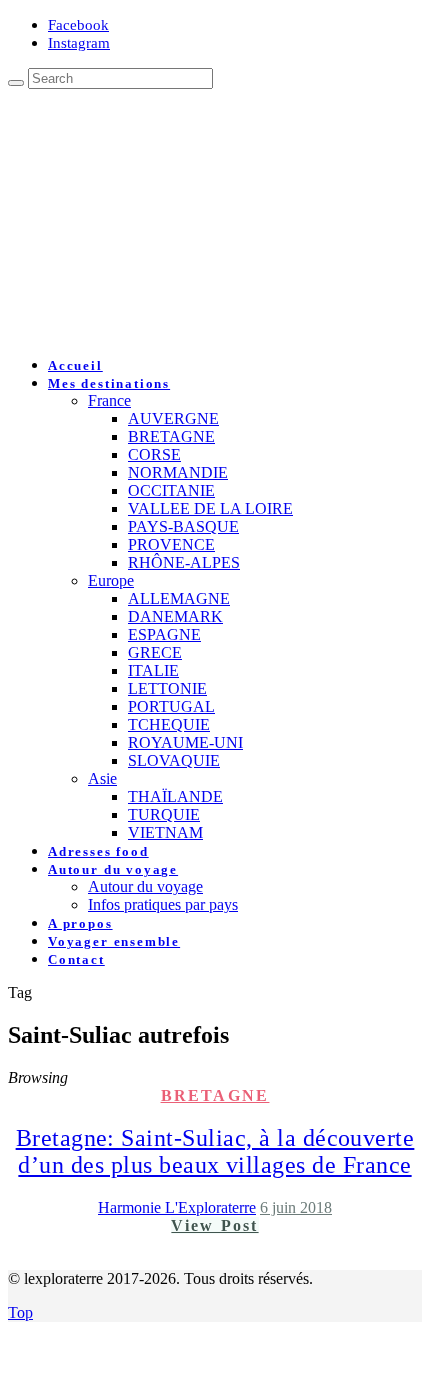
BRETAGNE (171, 436)
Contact (76, 959)
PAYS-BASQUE (183, 526)
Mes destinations (109, 383)
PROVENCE (171, 544)
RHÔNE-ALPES (184, 562)
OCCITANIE (171, 490)
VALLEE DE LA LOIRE (210, 508)
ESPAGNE (164, 634)
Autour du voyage (113, 869)
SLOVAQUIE (174, 760)
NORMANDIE (178, 472)
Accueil (75, 365)
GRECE (155, 652)
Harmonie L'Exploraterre (177, 1207)
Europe (111, 580)
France (109, 400)
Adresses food (98, 851)
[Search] (16, 83)
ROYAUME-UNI (185, 742)
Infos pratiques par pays (163, 904)
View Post (214, 1225)
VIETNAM (165, 832)
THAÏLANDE (175, 796)
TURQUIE (164, 814)
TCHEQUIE (169, 724)
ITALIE (153, 670)
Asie (102, 778)
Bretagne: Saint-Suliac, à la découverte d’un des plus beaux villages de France (215, 1151)
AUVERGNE (173, 418)
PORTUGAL (171, 706)
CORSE (154, 454)
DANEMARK (175, 616)
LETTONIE (167, 688)
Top (20, 1312)
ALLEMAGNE (179, 598)
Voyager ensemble (114, 941)
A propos (80, 923)
